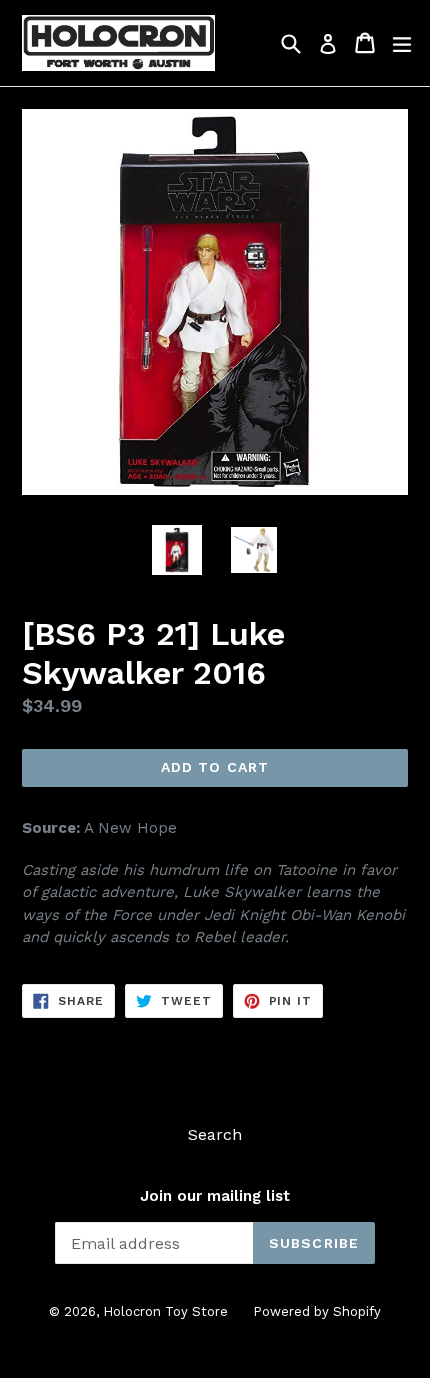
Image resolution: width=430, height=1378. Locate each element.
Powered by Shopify (317, 1311)
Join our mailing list (215, 1196)
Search (215, 1134)
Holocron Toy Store (165, 1311)
